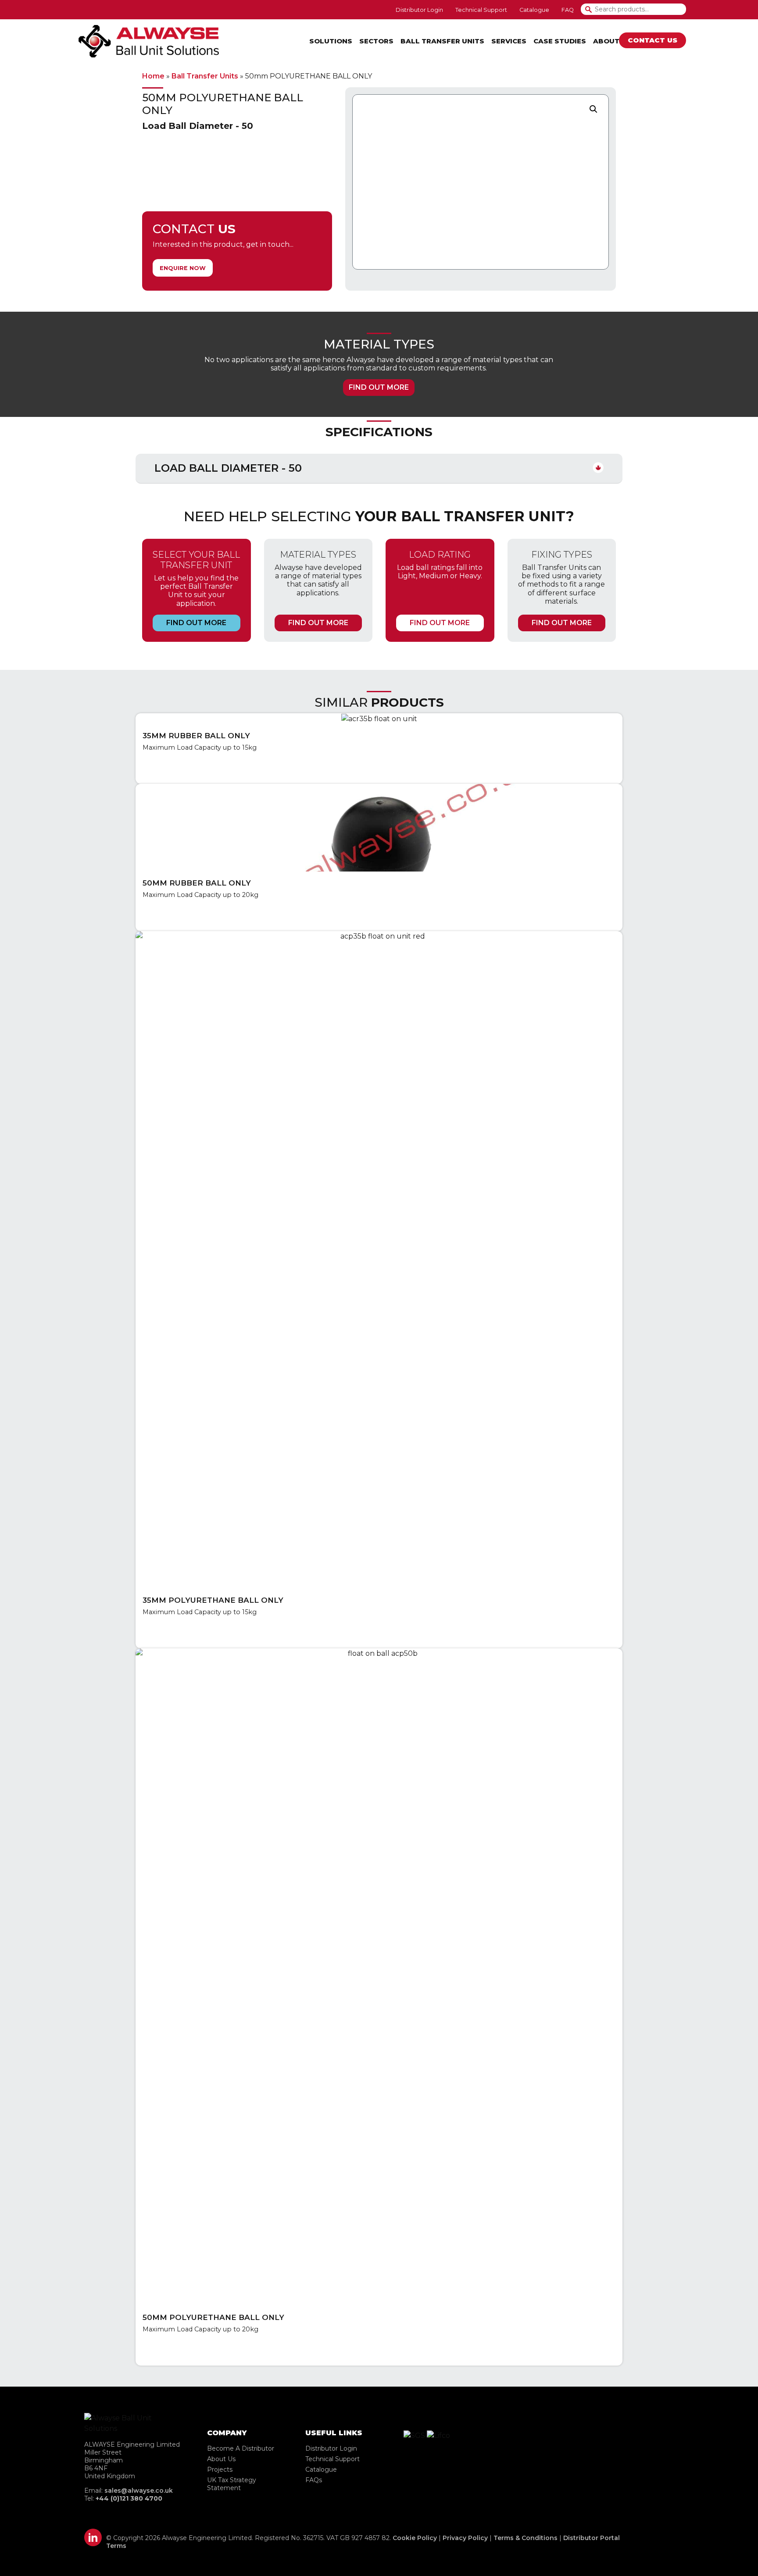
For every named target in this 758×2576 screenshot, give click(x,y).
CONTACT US (653, 40)
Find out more (379, 387)
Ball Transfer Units (442, 41)
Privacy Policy (465, 2538)
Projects (220, 2469)
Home (153, 76)
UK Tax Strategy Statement (232, 2484)
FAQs (314, 2480)
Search (592, 9)
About (606, 41)
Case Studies (560, 41)
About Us (221, 2459)
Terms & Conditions (526, 2538)
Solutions (331, 41)
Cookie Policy (415, 2538)
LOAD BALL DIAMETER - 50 (228, 468)
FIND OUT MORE (196, 623)
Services (509, 41)
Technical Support (333, 2459)
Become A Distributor (241, 2448)
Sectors (376, 41)
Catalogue (321, 2469)
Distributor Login (331, 2448)
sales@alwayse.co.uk (139, 2491)
